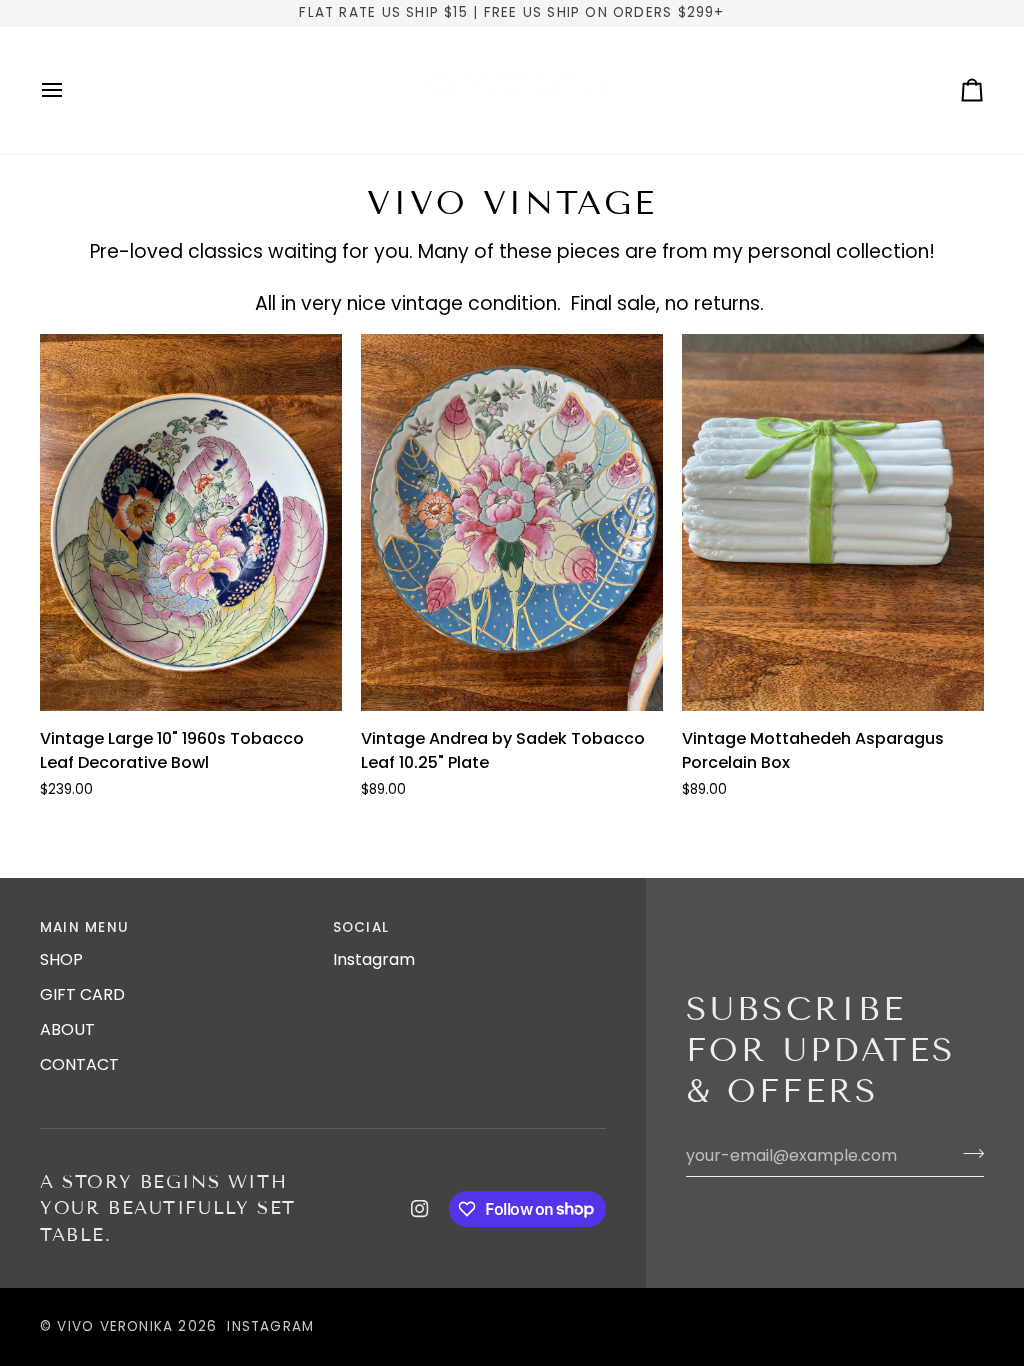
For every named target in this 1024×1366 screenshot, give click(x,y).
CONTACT (79, 1064)
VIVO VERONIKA (115, 1326)
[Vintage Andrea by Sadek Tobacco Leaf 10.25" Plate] (512, 522)
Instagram (374, 959)
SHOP (61, 959)
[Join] (967, 1153)
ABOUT (67, 1029)
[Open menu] (70, 91)
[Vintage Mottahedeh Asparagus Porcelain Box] (833, 522)
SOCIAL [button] (361, 927)
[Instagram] (420, 1209)
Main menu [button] (84, 927)
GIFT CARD (82, 994)
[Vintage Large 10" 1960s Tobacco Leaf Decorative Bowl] (191, 522)
